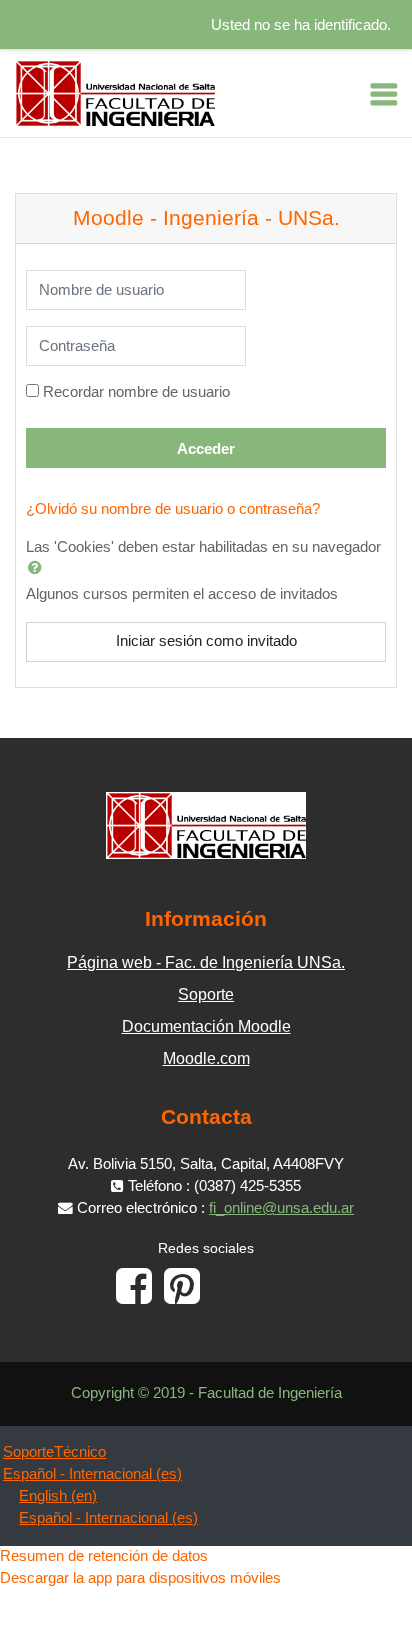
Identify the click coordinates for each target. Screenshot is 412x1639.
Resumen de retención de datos (104, 1556)
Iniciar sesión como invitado (206, 641)
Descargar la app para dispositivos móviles (140, 1578)
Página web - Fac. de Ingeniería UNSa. (206, 962)
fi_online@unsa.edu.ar (281, 1208)
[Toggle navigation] (384, 94)
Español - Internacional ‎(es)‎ (92, 1474)
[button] (39, 567)
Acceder (206, 449)
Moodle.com (206, 1058)
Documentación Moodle (206, 1026)
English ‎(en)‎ (58, 1496)
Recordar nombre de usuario (136, 392)
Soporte (206, 994)
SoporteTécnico (54, 1452)
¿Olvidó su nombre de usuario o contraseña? (173, 509)
